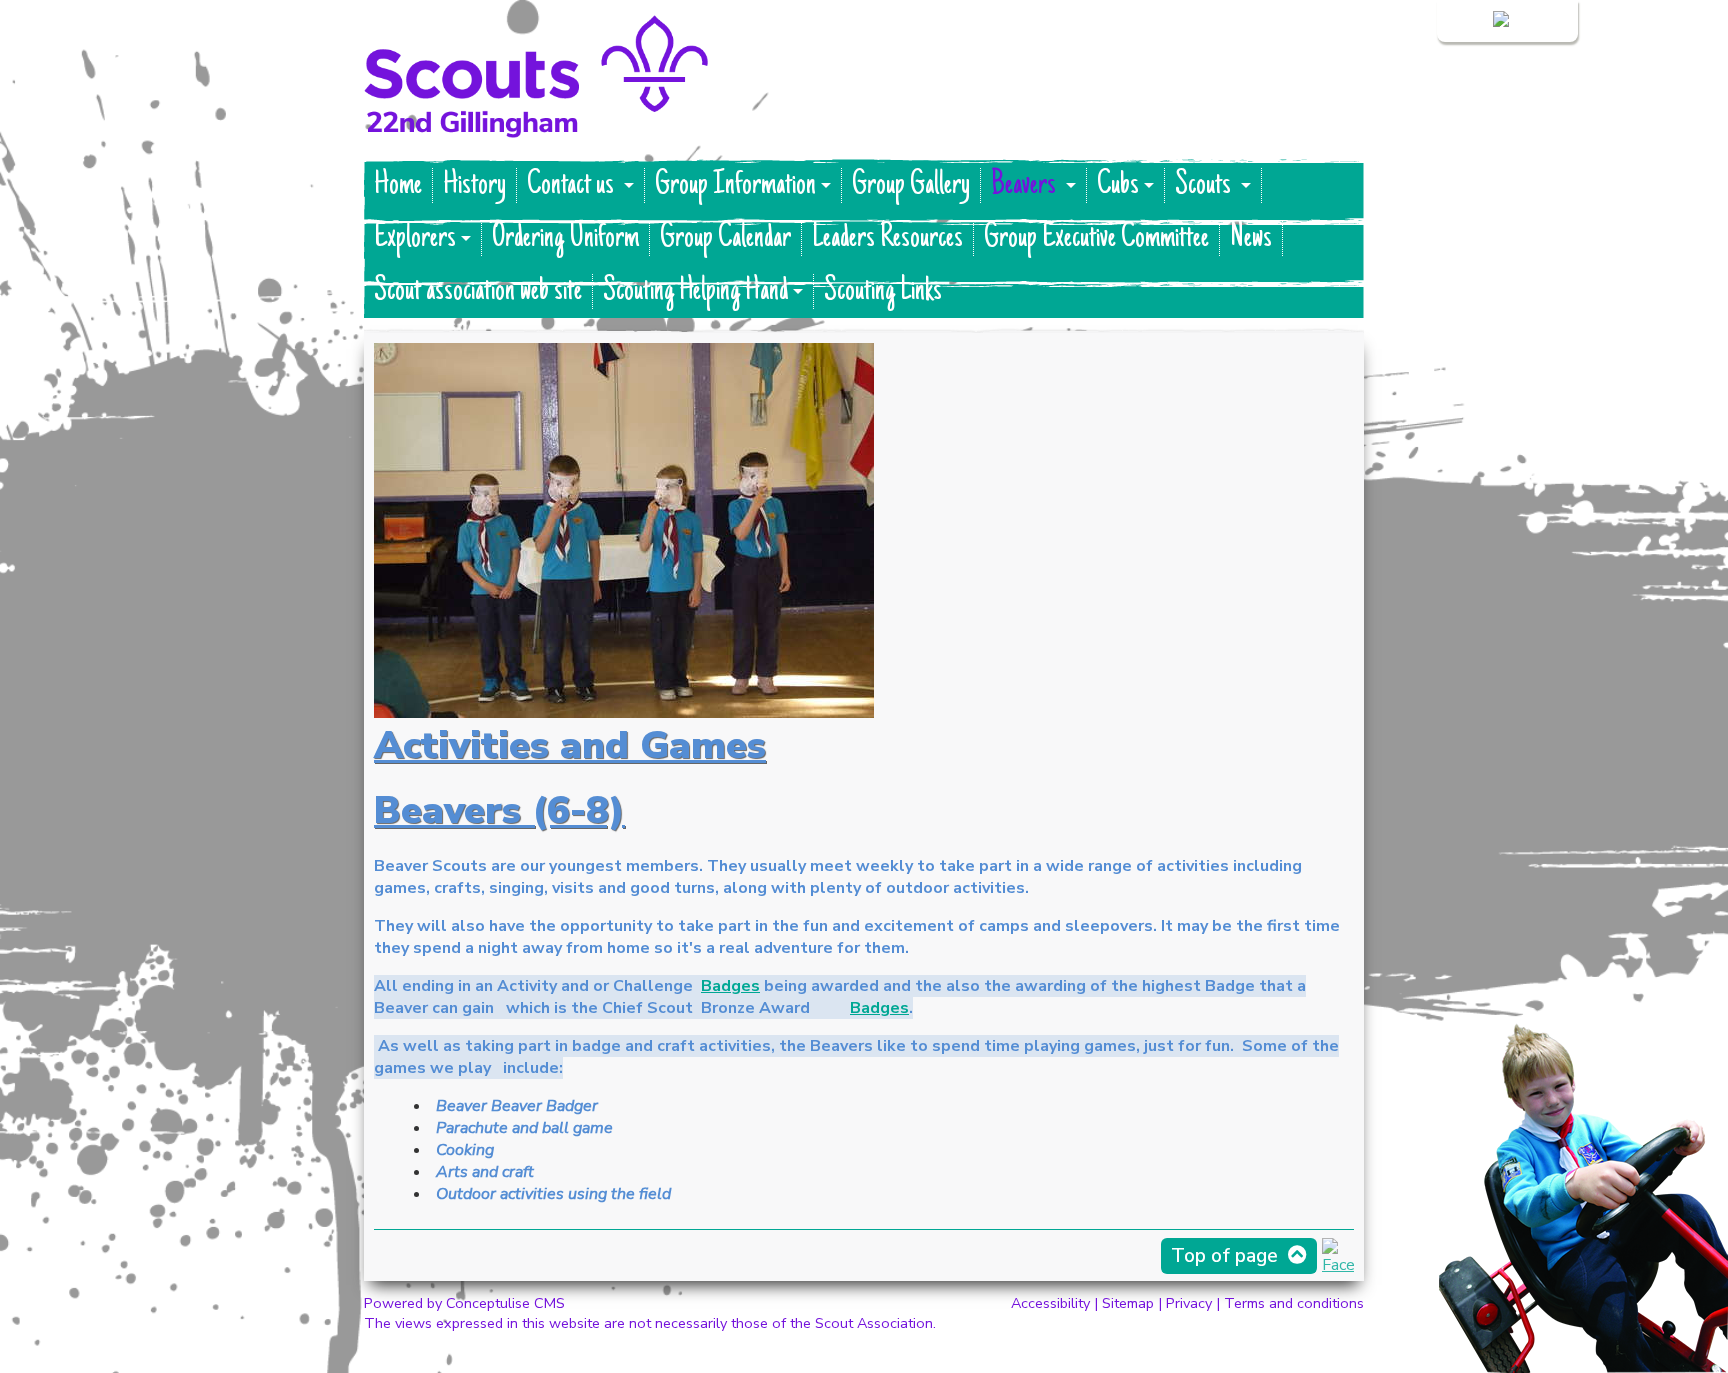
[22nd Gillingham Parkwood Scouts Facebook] (1338, 1265)
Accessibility (1050, 1303)
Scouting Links (883, 291)
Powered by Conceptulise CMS (464, 1303)
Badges (730, 986)
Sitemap (1128, 1303)
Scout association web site (478, 291)
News (1251, 238)
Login (1470, 21)
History (474, 185)
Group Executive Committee (1096, 238)
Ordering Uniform (565, 238)
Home (398, 185)
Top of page (1224, 1256)
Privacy (1189, 1303)
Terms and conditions (1294, 1303)
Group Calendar (725, 238)
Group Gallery (911, 185)
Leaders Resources (887, 238)
